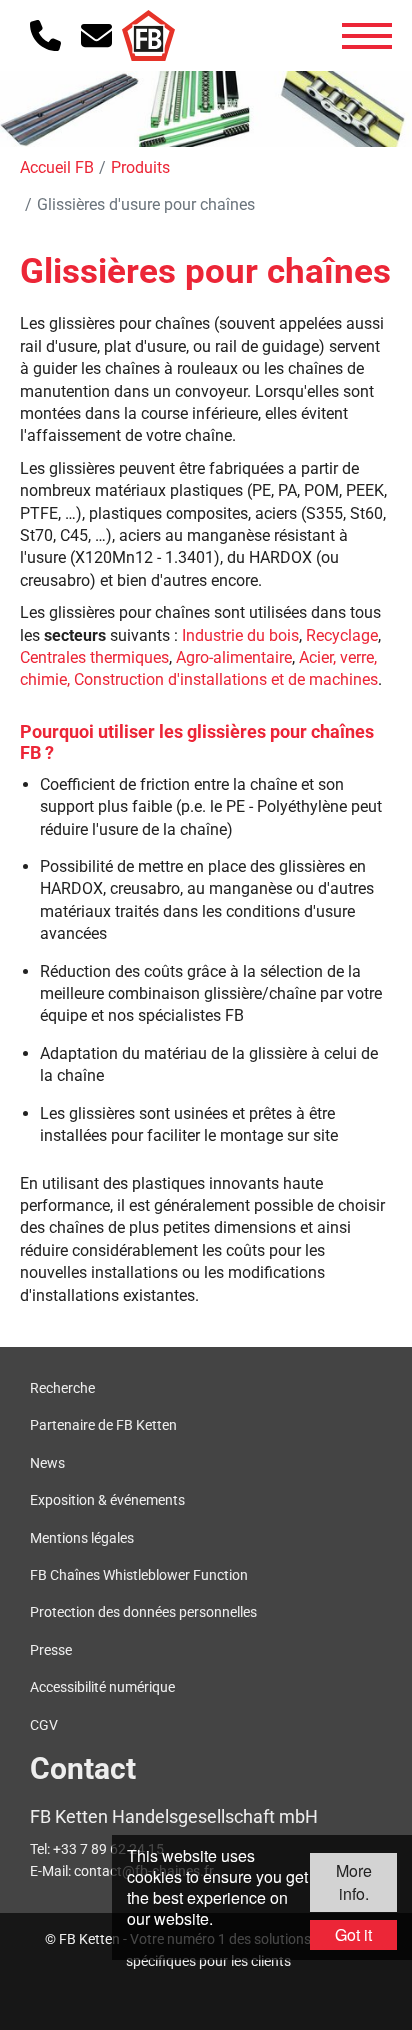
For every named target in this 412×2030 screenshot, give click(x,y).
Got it (353, 1934)
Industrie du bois (240, 635)
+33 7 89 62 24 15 (108, 1849)
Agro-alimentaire (234, 657)
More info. (354, 1881)
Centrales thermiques (94, 657)
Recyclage (342, 635)
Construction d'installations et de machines (226, 679)
